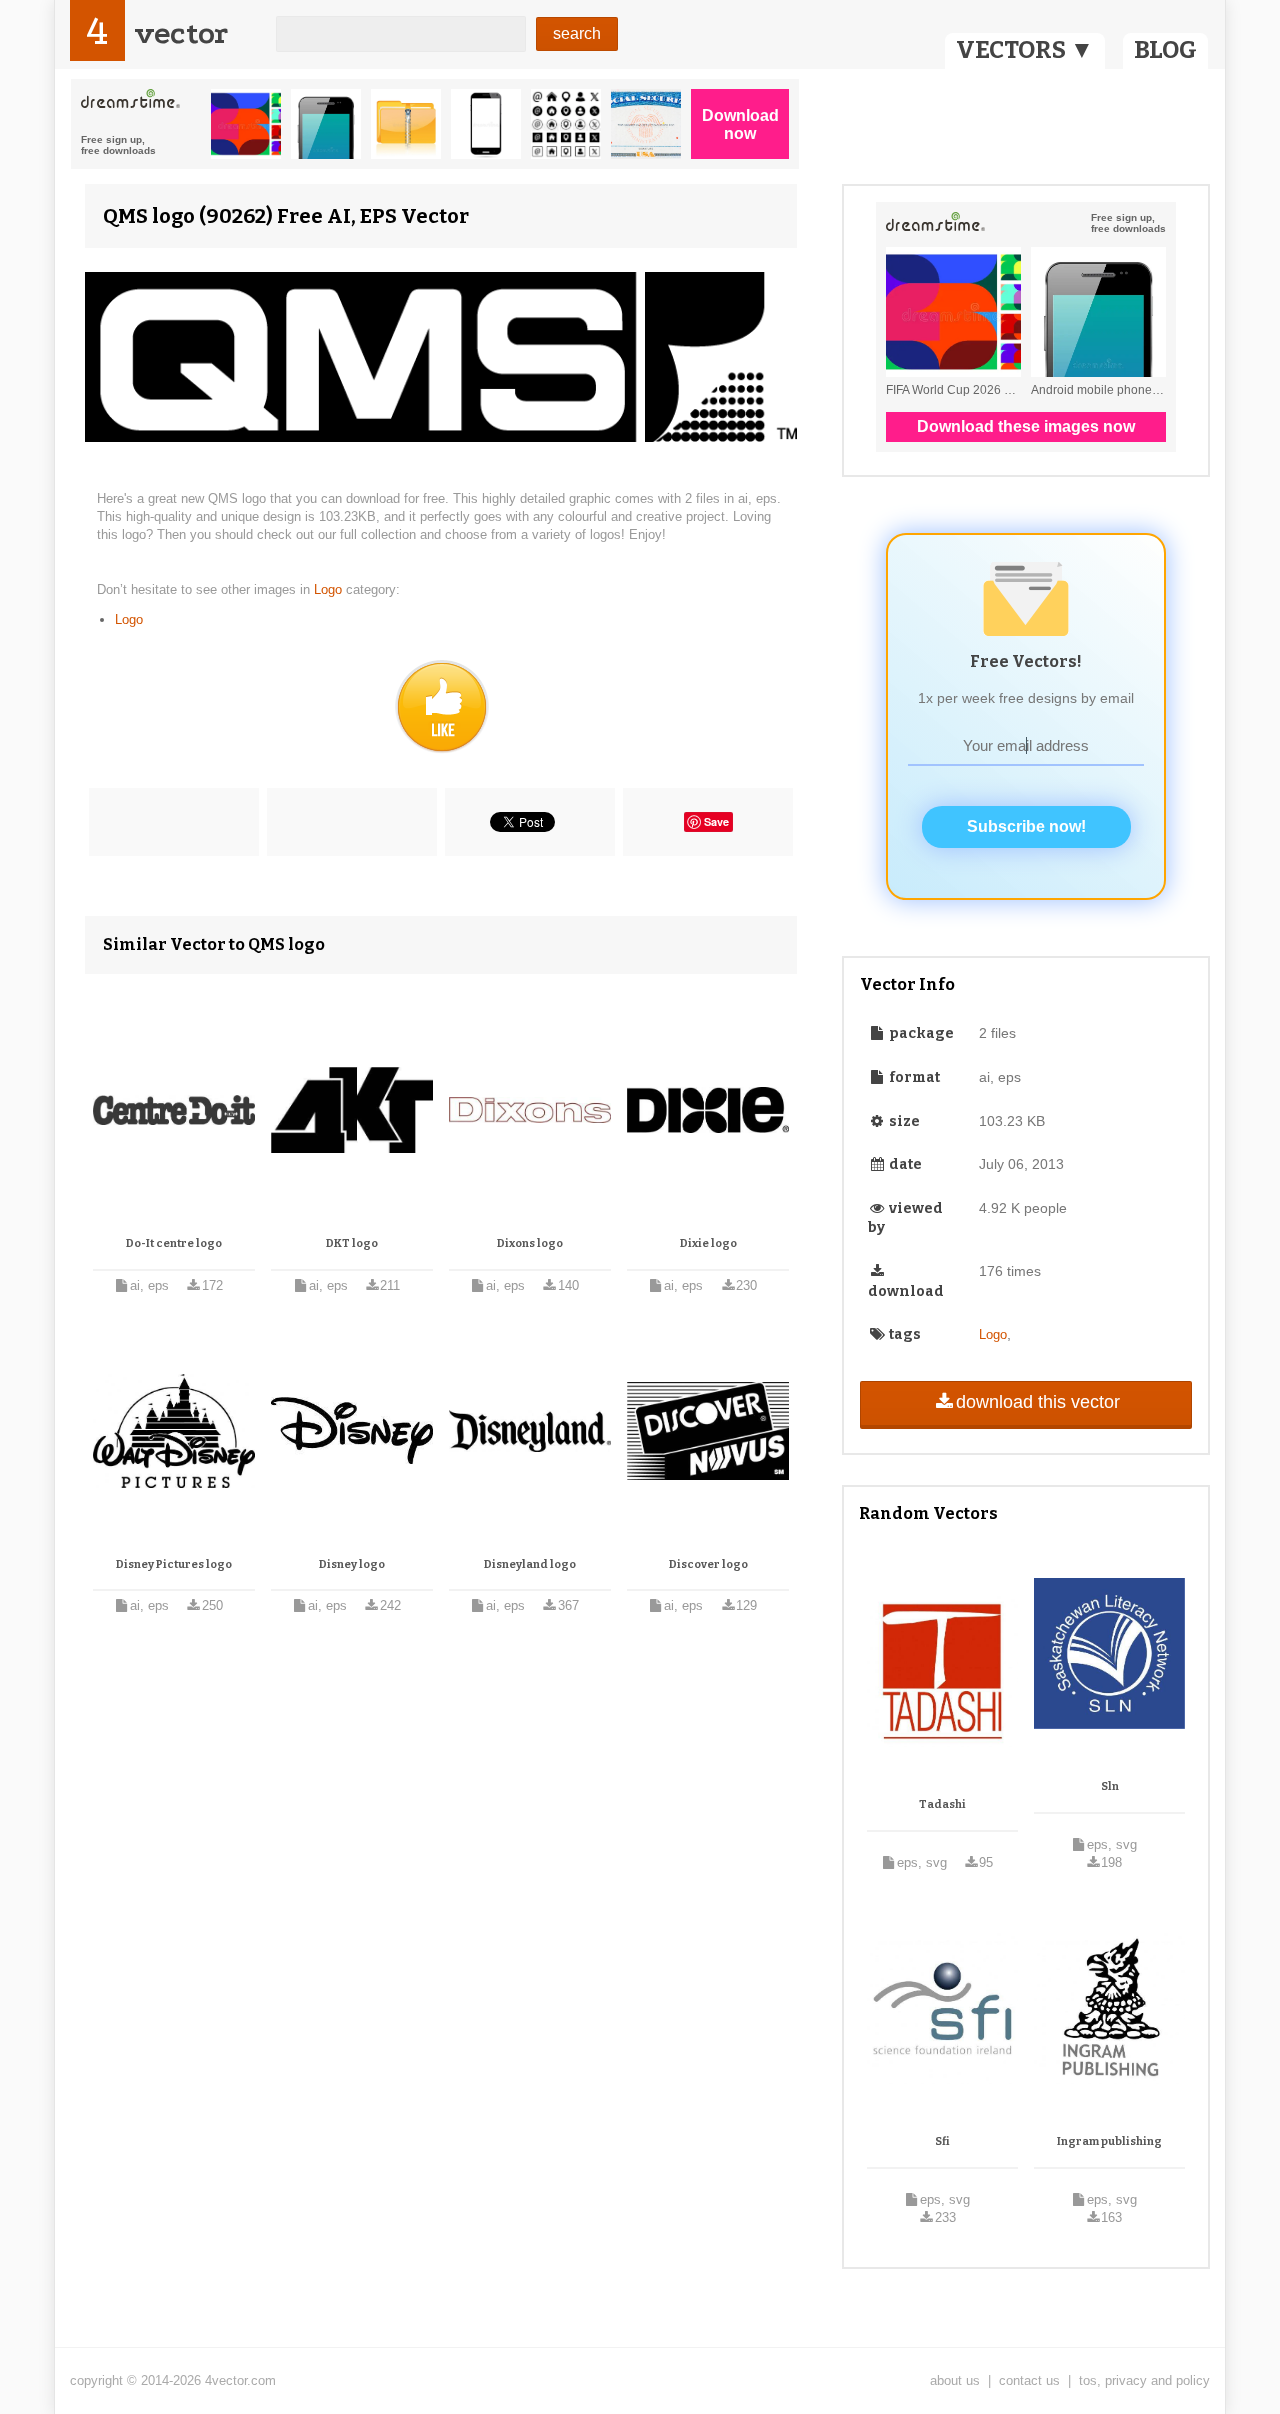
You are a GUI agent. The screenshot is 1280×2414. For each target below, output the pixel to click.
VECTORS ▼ (1025, 50)
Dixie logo (708, 1243)
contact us (1029, 2380)
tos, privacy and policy (1144, 2380)
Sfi (942, 2141)
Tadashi (942, 1804)
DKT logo (352, 1243)
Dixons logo (530, 1243)
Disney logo (352, 1564)
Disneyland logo (530, 1564)
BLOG (1165, 50)
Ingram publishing (1109, 2141)
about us (955, 2380)
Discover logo (708, 1564)
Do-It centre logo (174, 1243)
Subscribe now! (1026, 826)
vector (181, 33)
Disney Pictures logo (174, 1564)
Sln (1110, 1786)
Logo (330, 589)
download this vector (1038, 1402)
